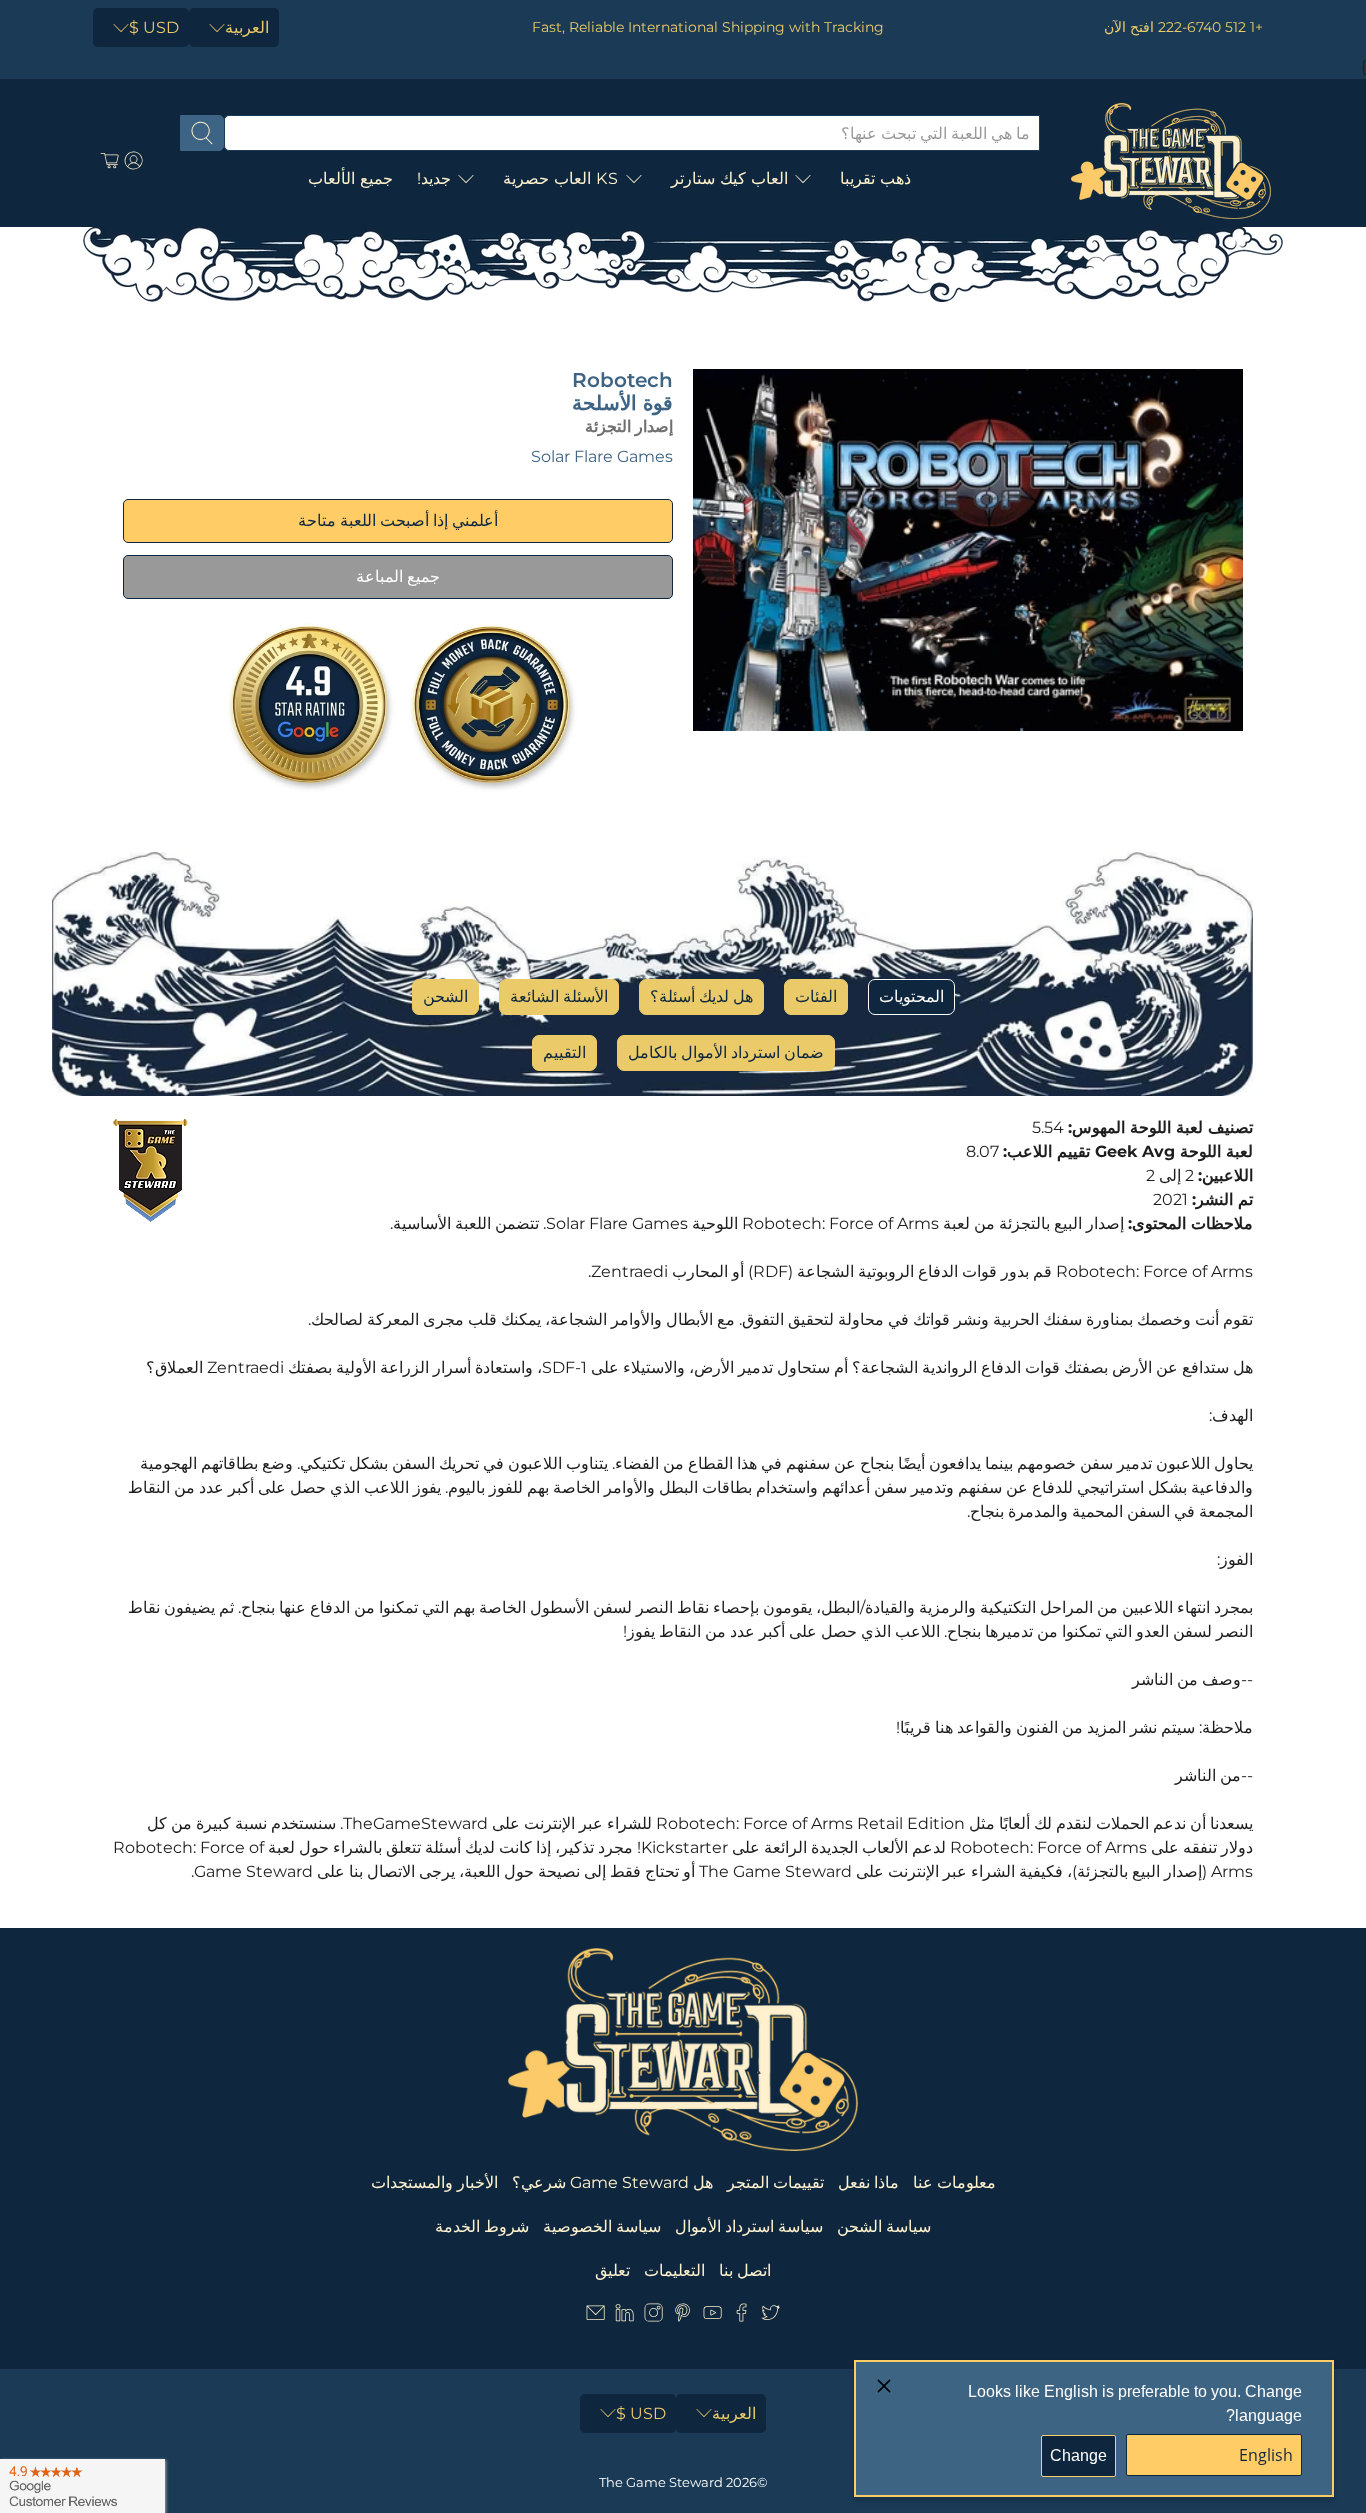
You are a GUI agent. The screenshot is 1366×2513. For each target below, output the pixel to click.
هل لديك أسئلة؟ (701, 996)
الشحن (445, 996)
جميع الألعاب (350, 178)
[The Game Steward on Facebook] (741, 2316)
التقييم (564, 1052)
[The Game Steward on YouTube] (712, 2316)
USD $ (154, 27)
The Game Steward (661, 2482)
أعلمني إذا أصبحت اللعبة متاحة (398, 520)
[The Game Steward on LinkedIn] (624, 2316)
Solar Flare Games (602, 456)
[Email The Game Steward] (595, 2316)
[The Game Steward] (1171, 161)
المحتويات (911, 996)
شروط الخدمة (482, 2226)
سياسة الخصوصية (602, 2226)
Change (1078, 2455)
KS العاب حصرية (561, 178)
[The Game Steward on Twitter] (770, 2316)
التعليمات (674, 2270)
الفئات (816, 996)
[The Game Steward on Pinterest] (682, 2316)
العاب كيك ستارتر (729, 178)
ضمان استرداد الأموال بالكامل (726, 1052)
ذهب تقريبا (875, 178)
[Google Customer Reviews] (82, 2486)
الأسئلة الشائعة (559, 996)
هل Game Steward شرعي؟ (612, 2182)
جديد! (434, 178)
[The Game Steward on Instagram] (653, 2316)
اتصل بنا (745, 2270)
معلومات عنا (954, 2182)
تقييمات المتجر (775, 2182)
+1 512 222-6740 (1210, 27)
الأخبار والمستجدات (434, 2182)
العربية (247, 27)
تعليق (612, 2270)
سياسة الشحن (884, 2226)
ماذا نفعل (868, 2182)
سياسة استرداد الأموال (749, 2226)
